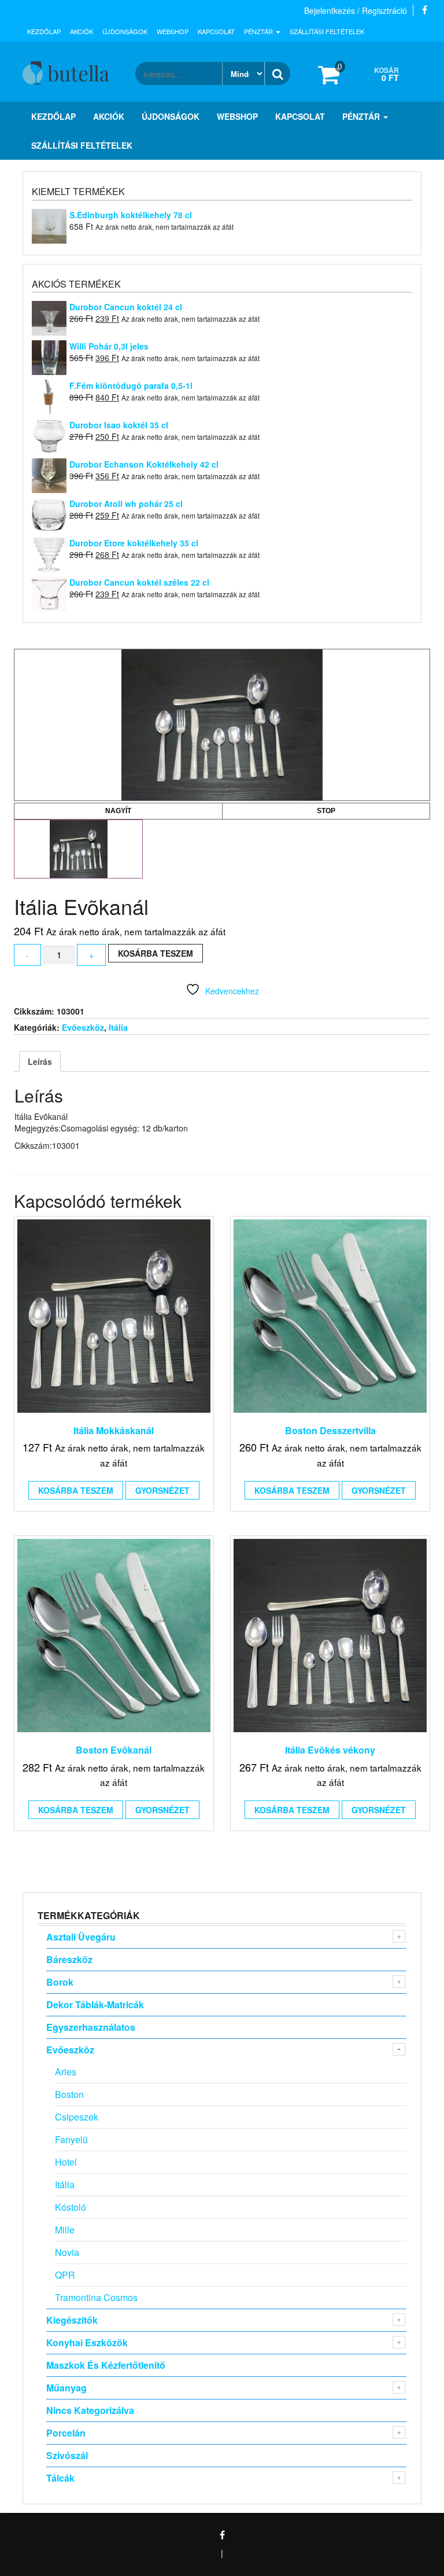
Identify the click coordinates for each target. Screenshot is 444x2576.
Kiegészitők (72, 2320)
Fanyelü (71, 2139)
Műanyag (66, 2388)
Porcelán (66, 2433)
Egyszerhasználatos (91, 2027)
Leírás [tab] (40, 1061)
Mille (65, 2230)
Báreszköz (69, 1959)
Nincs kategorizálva (90, 2410)
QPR (65, 2275)
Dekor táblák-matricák (95, 2004)
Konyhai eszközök (87, 2342)
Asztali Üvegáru (81, 1937)
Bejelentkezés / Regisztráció (356, 10)
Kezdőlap (44, 31)
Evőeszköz (83, 1027)
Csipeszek (77, 2117)
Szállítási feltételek (327, 31)
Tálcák (60, 2478)
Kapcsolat (216, 31)
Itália (118, 1027)
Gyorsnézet (162, 1490)
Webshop (173, 31)
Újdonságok (125, 31)
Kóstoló (71, 2207)
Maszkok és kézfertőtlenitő (106, 2365)
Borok (60, 1982)
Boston (69, 2094)
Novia (67, 2252)
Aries (66, 2072)
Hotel (66, 2162)
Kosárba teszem (156, 953)
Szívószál (67, 2455)
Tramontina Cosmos (96, 2297)
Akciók (82, 31)
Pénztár (259, 31)
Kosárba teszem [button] (76, 1490)
